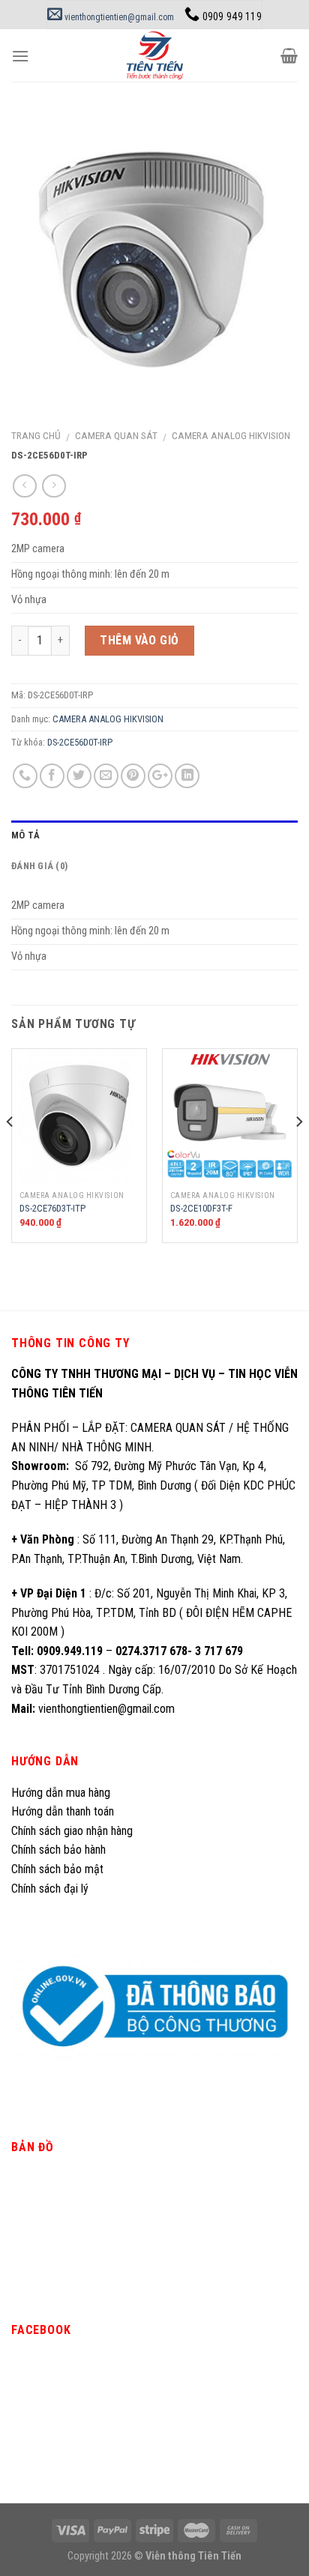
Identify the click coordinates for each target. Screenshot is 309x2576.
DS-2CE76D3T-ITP (52, 1208)
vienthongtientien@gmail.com (118, 17)
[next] (298, 1152)
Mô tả (25, 835)
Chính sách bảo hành (58, 1850)
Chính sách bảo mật (57, 1869)
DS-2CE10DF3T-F (201, 1208)
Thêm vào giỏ (139, 640)
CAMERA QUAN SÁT (116, 435)
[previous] (10, 1152)
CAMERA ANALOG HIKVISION (231, 435)
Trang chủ (36, 435)
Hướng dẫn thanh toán (63, 1811)
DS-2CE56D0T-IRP (80, 742)
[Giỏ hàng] (289, 55)
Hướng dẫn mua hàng (61, 1793)
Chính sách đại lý (51, 1889)
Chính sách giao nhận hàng (72, 1831)
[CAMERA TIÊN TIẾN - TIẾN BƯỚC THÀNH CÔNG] (155, 55)
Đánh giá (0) (39, 866)
